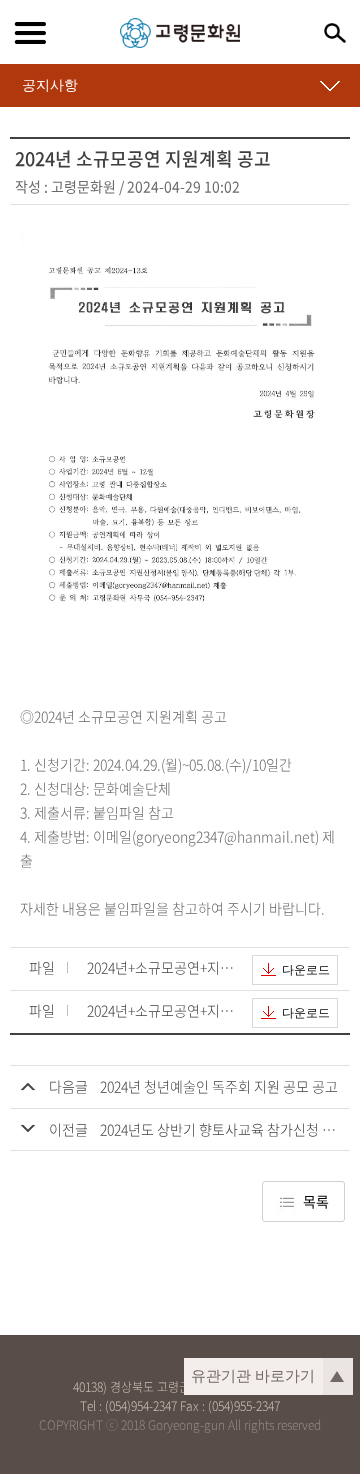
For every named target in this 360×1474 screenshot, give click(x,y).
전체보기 (30, 33)
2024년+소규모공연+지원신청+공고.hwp (161, 1011)
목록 (316, 1201)
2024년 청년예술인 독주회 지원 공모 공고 (219, 1086)
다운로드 (306, 970)
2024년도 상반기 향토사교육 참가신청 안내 (224, 1129)
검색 (335, 33)
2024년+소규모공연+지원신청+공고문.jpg (161, 968)
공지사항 (50, 85)
